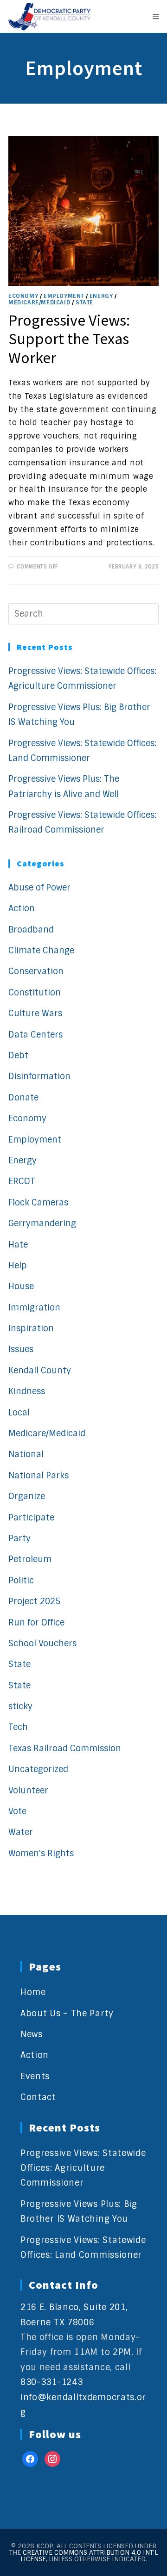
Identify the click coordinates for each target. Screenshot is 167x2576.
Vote (17, 1811)
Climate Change (41, 951)
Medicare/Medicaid (39, 303)
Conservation (36, 971)
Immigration (34, 1308)
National (26, 1454)
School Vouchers (42, 1643)
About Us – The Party (67, 2014)
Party (19, 1538)
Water (21, 1832)
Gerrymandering (42, 1223)
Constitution (35, 993)
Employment (64, 296)
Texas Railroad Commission (65, 1748)
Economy (23, 296)
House (21, 1286)
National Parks (39, 1476)
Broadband (31, 930)
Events (35, 2076)
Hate (18, 1245)
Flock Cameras (38, 1203)
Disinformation (39, 1076)
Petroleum (30, 1559)
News (32, 2034)
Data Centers (35, 1035)
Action (22, 908)
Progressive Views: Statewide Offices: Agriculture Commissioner (83, 2168)
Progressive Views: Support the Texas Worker (69, 339)
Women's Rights (41, 1853)
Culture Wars (35, 1013)
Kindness (27, 1391)
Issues (21, 1349)
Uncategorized (38, 1769)
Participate (31, 1518)
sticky (20, 1706)
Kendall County (40, 1371)
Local (19, 1413)
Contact (38, 2097)
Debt (18, 1056)
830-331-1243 (51, 2382)
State (84, 303)
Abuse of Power (39, 888)
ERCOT (22, 1181)
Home (33, 1992)
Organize (27, 1496)
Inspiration (31, 1328)
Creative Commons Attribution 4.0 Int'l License (89, 2556)
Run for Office (36, 1623)
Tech (18, 1727)
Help (18, 1266)
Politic (21, 1581)
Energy (101, 296)
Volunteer (28, 1791)
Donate (23, 1098)
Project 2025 (34, 1601)
